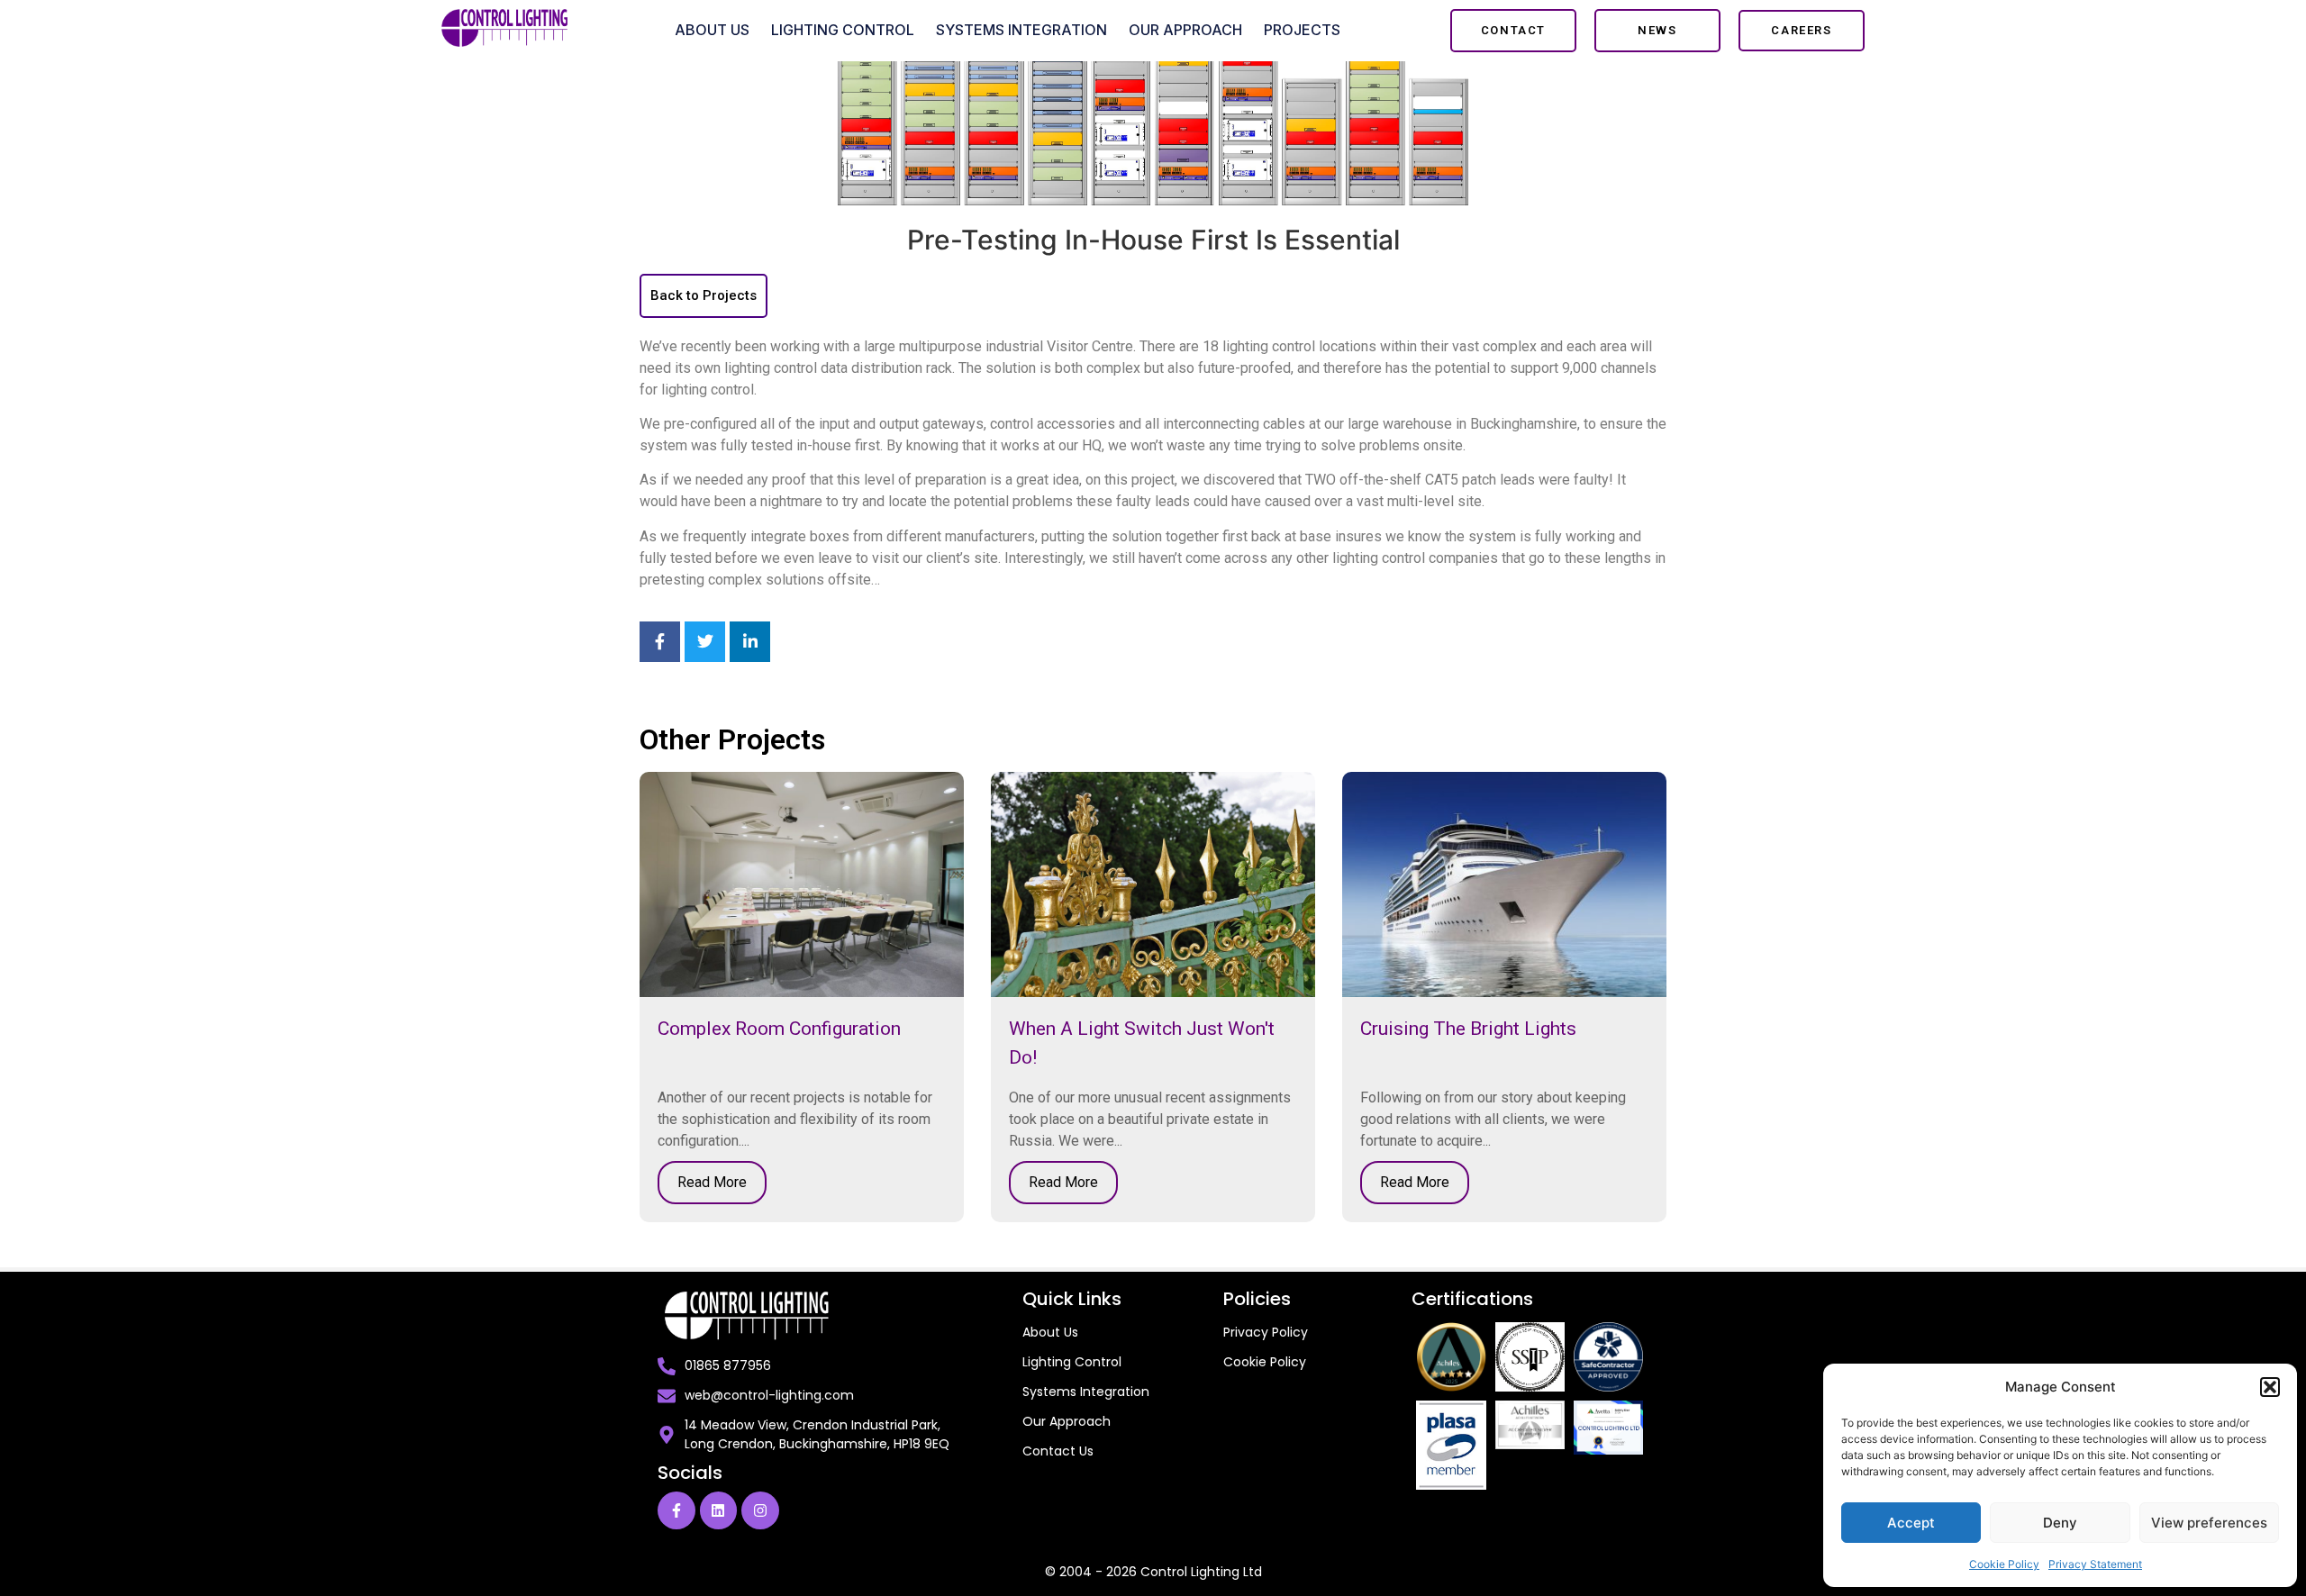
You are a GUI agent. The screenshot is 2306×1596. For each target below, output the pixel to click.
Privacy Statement (2095, 1564)
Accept (1911, 1523)
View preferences (2209, 1523)
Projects (1302, 30)
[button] (2270, 1387)
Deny (2060, 1523)
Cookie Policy (2004, 1564)
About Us (712, 30)
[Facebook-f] (676, 1510)
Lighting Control (843, 30)
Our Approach (1185, 30)
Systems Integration (1021, 30)
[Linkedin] (719, 1510)
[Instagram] (760, 1510)
